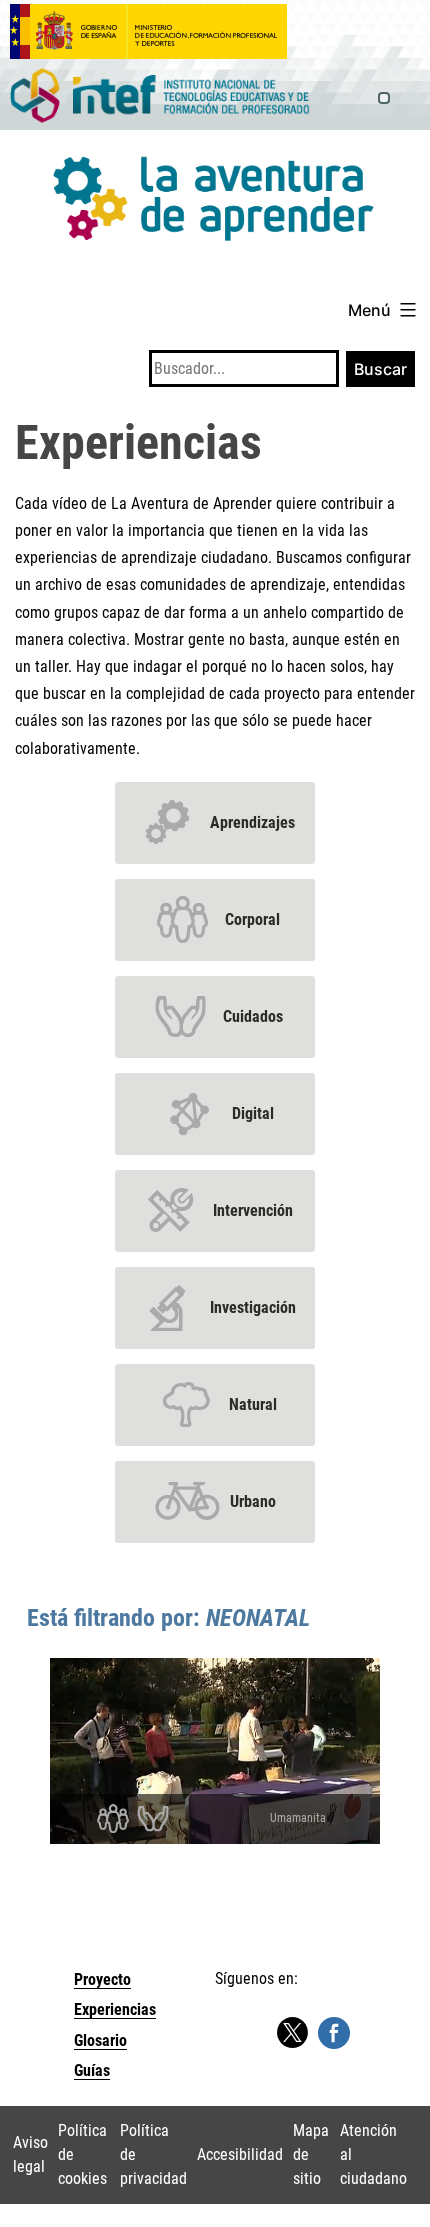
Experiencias (115, 2009)
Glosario (100, 2040)
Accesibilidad (240, 2154)
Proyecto (102, 1979)
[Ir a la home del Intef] (160, 96)
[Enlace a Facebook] (334, 2031)
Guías (92, 2070)
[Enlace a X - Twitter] (292, 2033)
